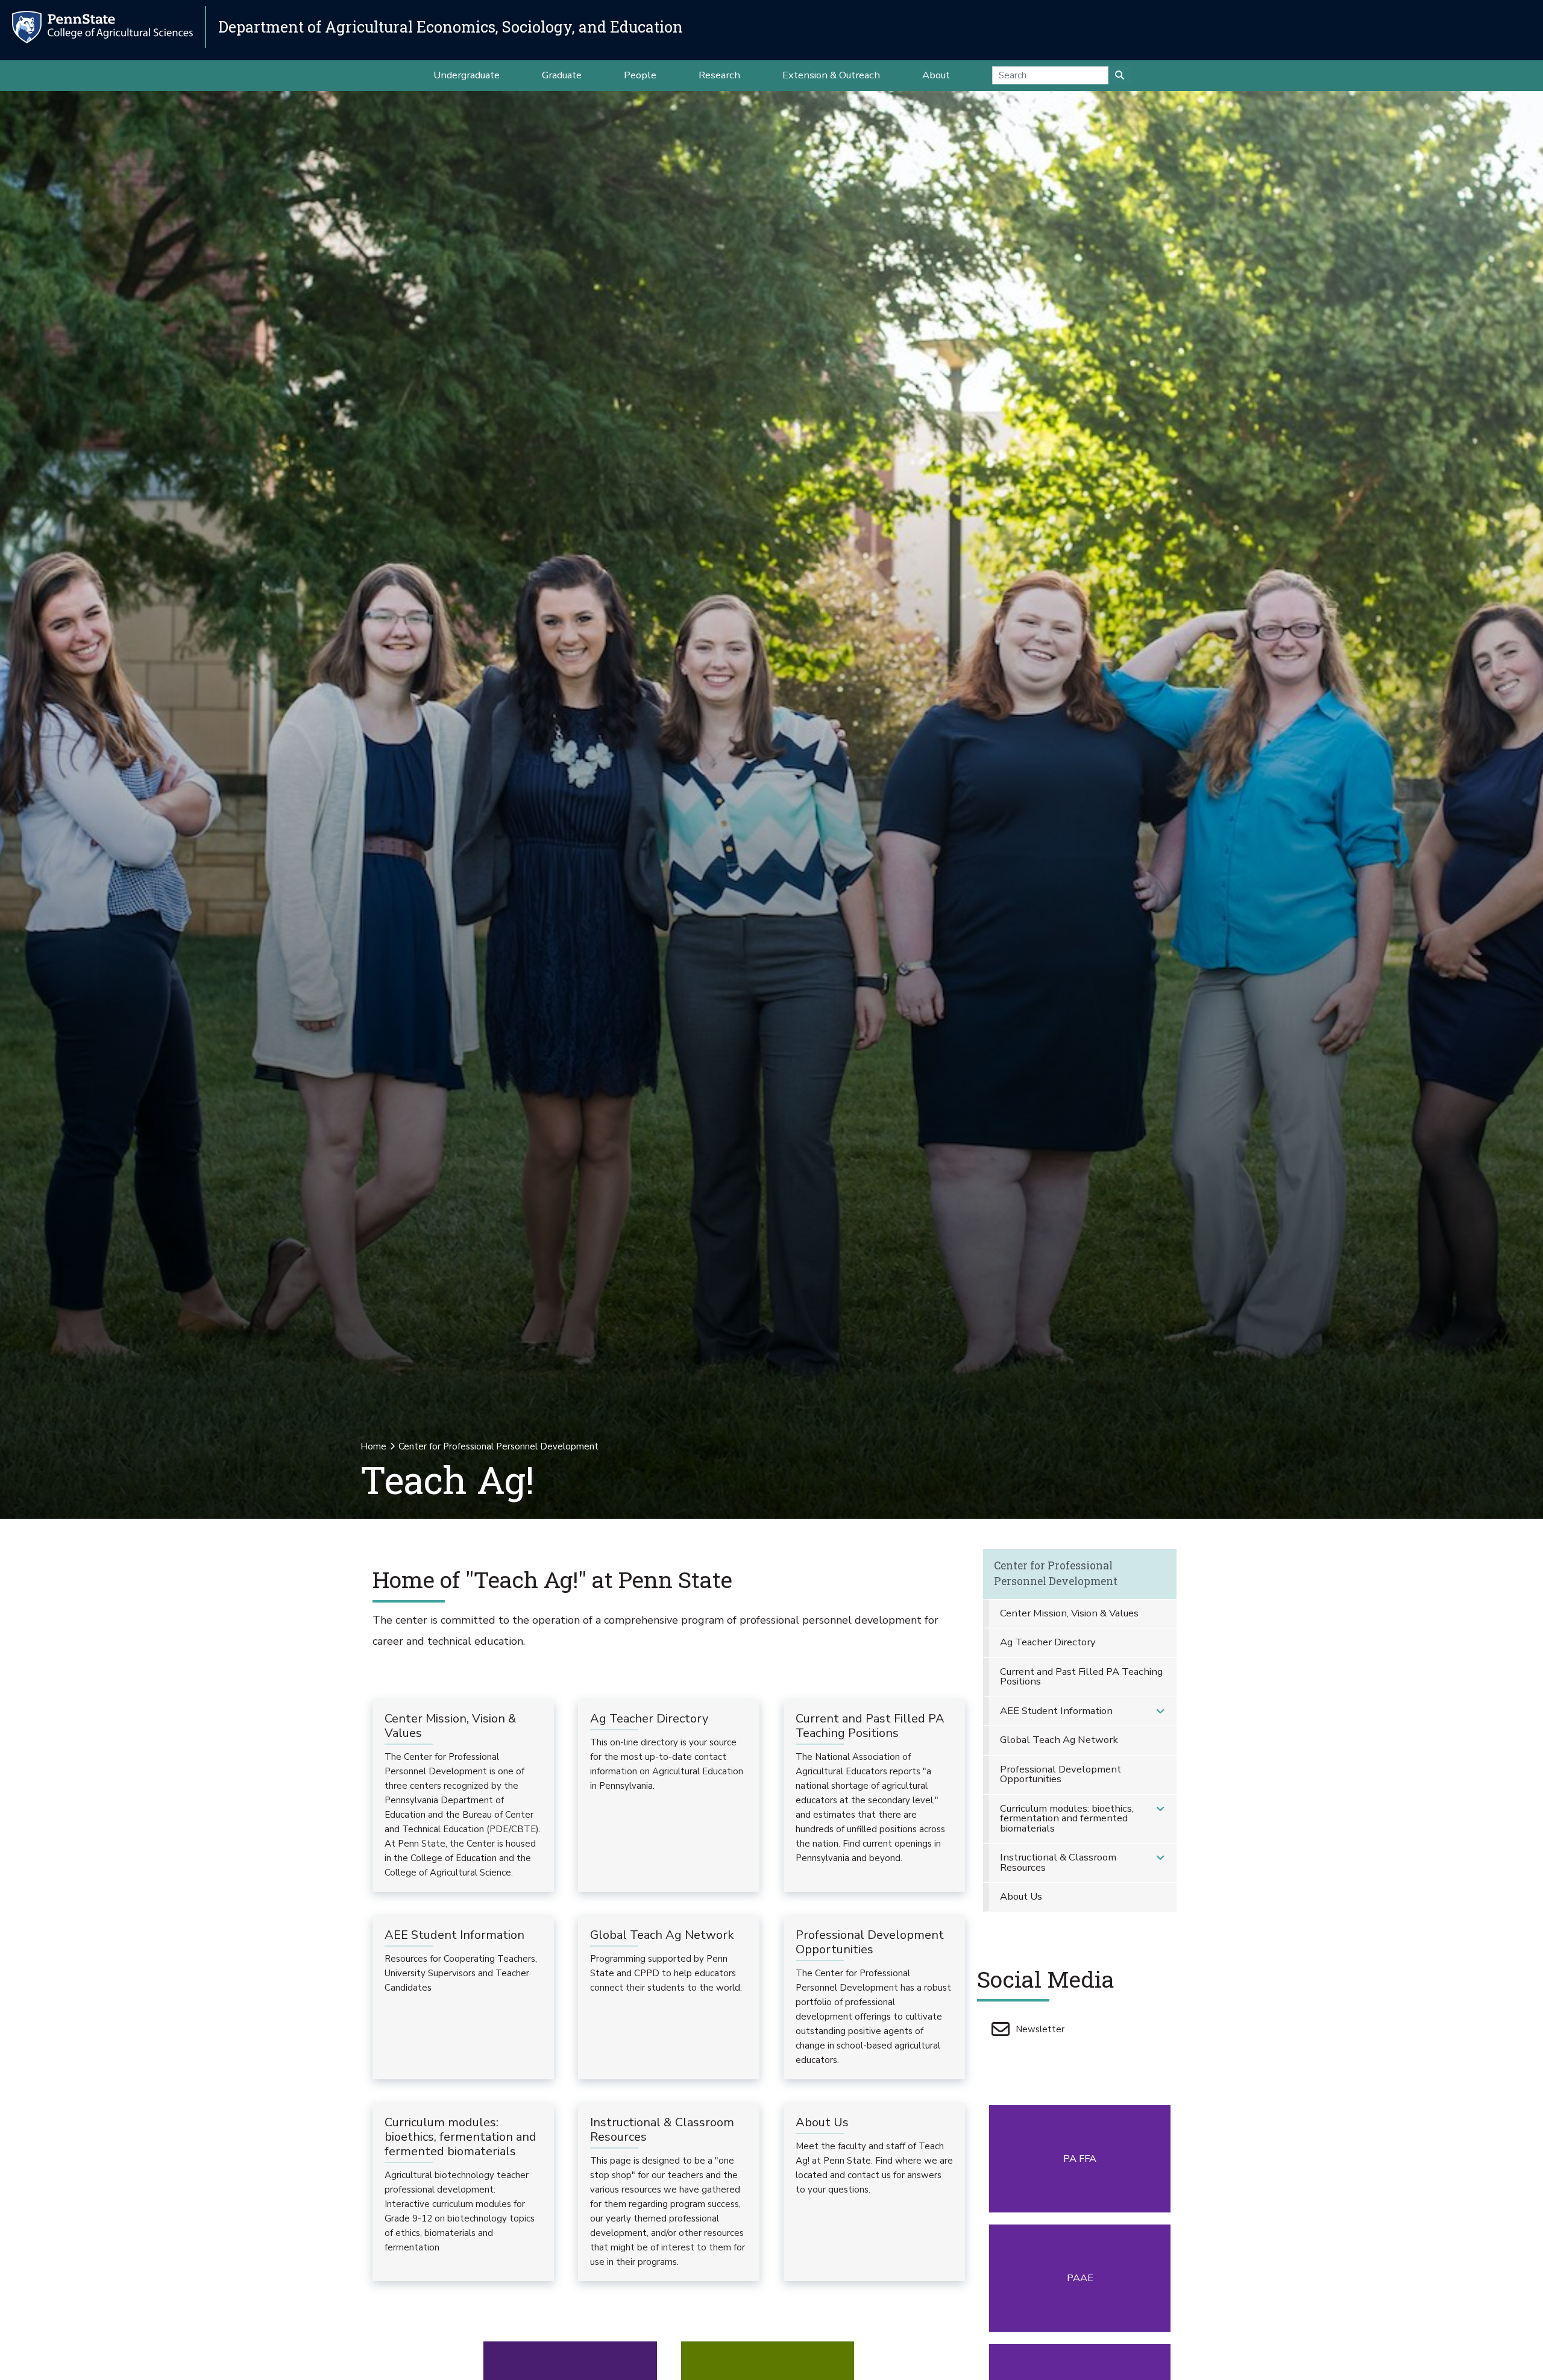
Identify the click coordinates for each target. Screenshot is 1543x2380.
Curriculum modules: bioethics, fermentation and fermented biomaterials (1067, 1818)
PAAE (1080, 2278)
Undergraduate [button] (467, 75)
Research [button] (719, 75)
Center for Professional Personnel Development (1056, 1573)
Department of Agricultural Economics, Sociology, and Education (451, 27)
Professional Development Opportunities (1061, 1774)
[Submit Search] (1120, 75)
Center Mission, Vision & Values (1069, 1613)
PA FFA (1080, 2159)
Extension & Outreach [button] (831, 75)
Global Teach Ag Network (1059, 1740)
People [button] (640, 75)
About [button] (936, 75)
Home (373, 1446)
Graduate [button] (562, 75)
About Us (1021, 1896)
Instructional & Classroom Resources (1058, 1862)
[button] (1160, 1711)
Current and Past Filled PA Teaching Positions (1081, 1677)
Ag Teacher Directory (1048, 1642)
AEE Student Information (1056, 1711)
